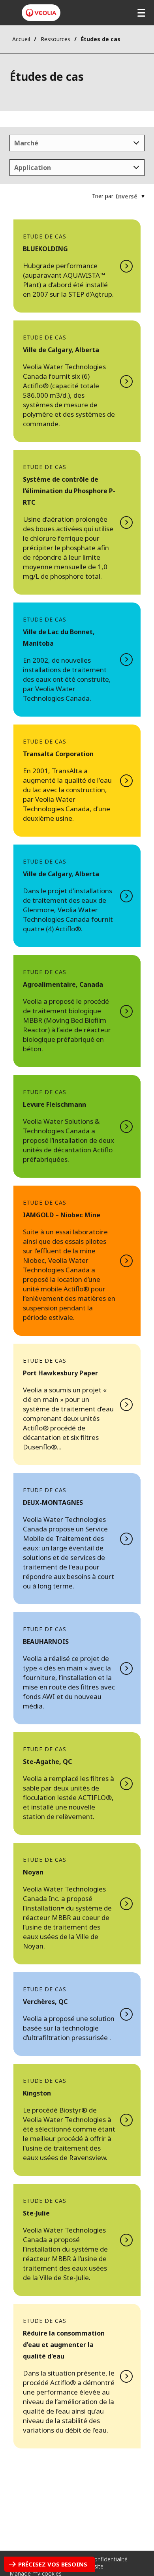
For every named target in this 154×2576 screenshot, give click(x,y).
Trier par (103, 196)
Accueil (21, 39)
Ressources (55, 39)
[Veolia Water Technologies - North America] (41, 13)
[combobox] (77, 143)
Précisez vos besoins (53, 2564)
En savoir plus (77, 266)
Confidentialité (109, 2559)
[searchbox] (12, 143)
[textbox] (126, 196)
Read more (77, 2376)
